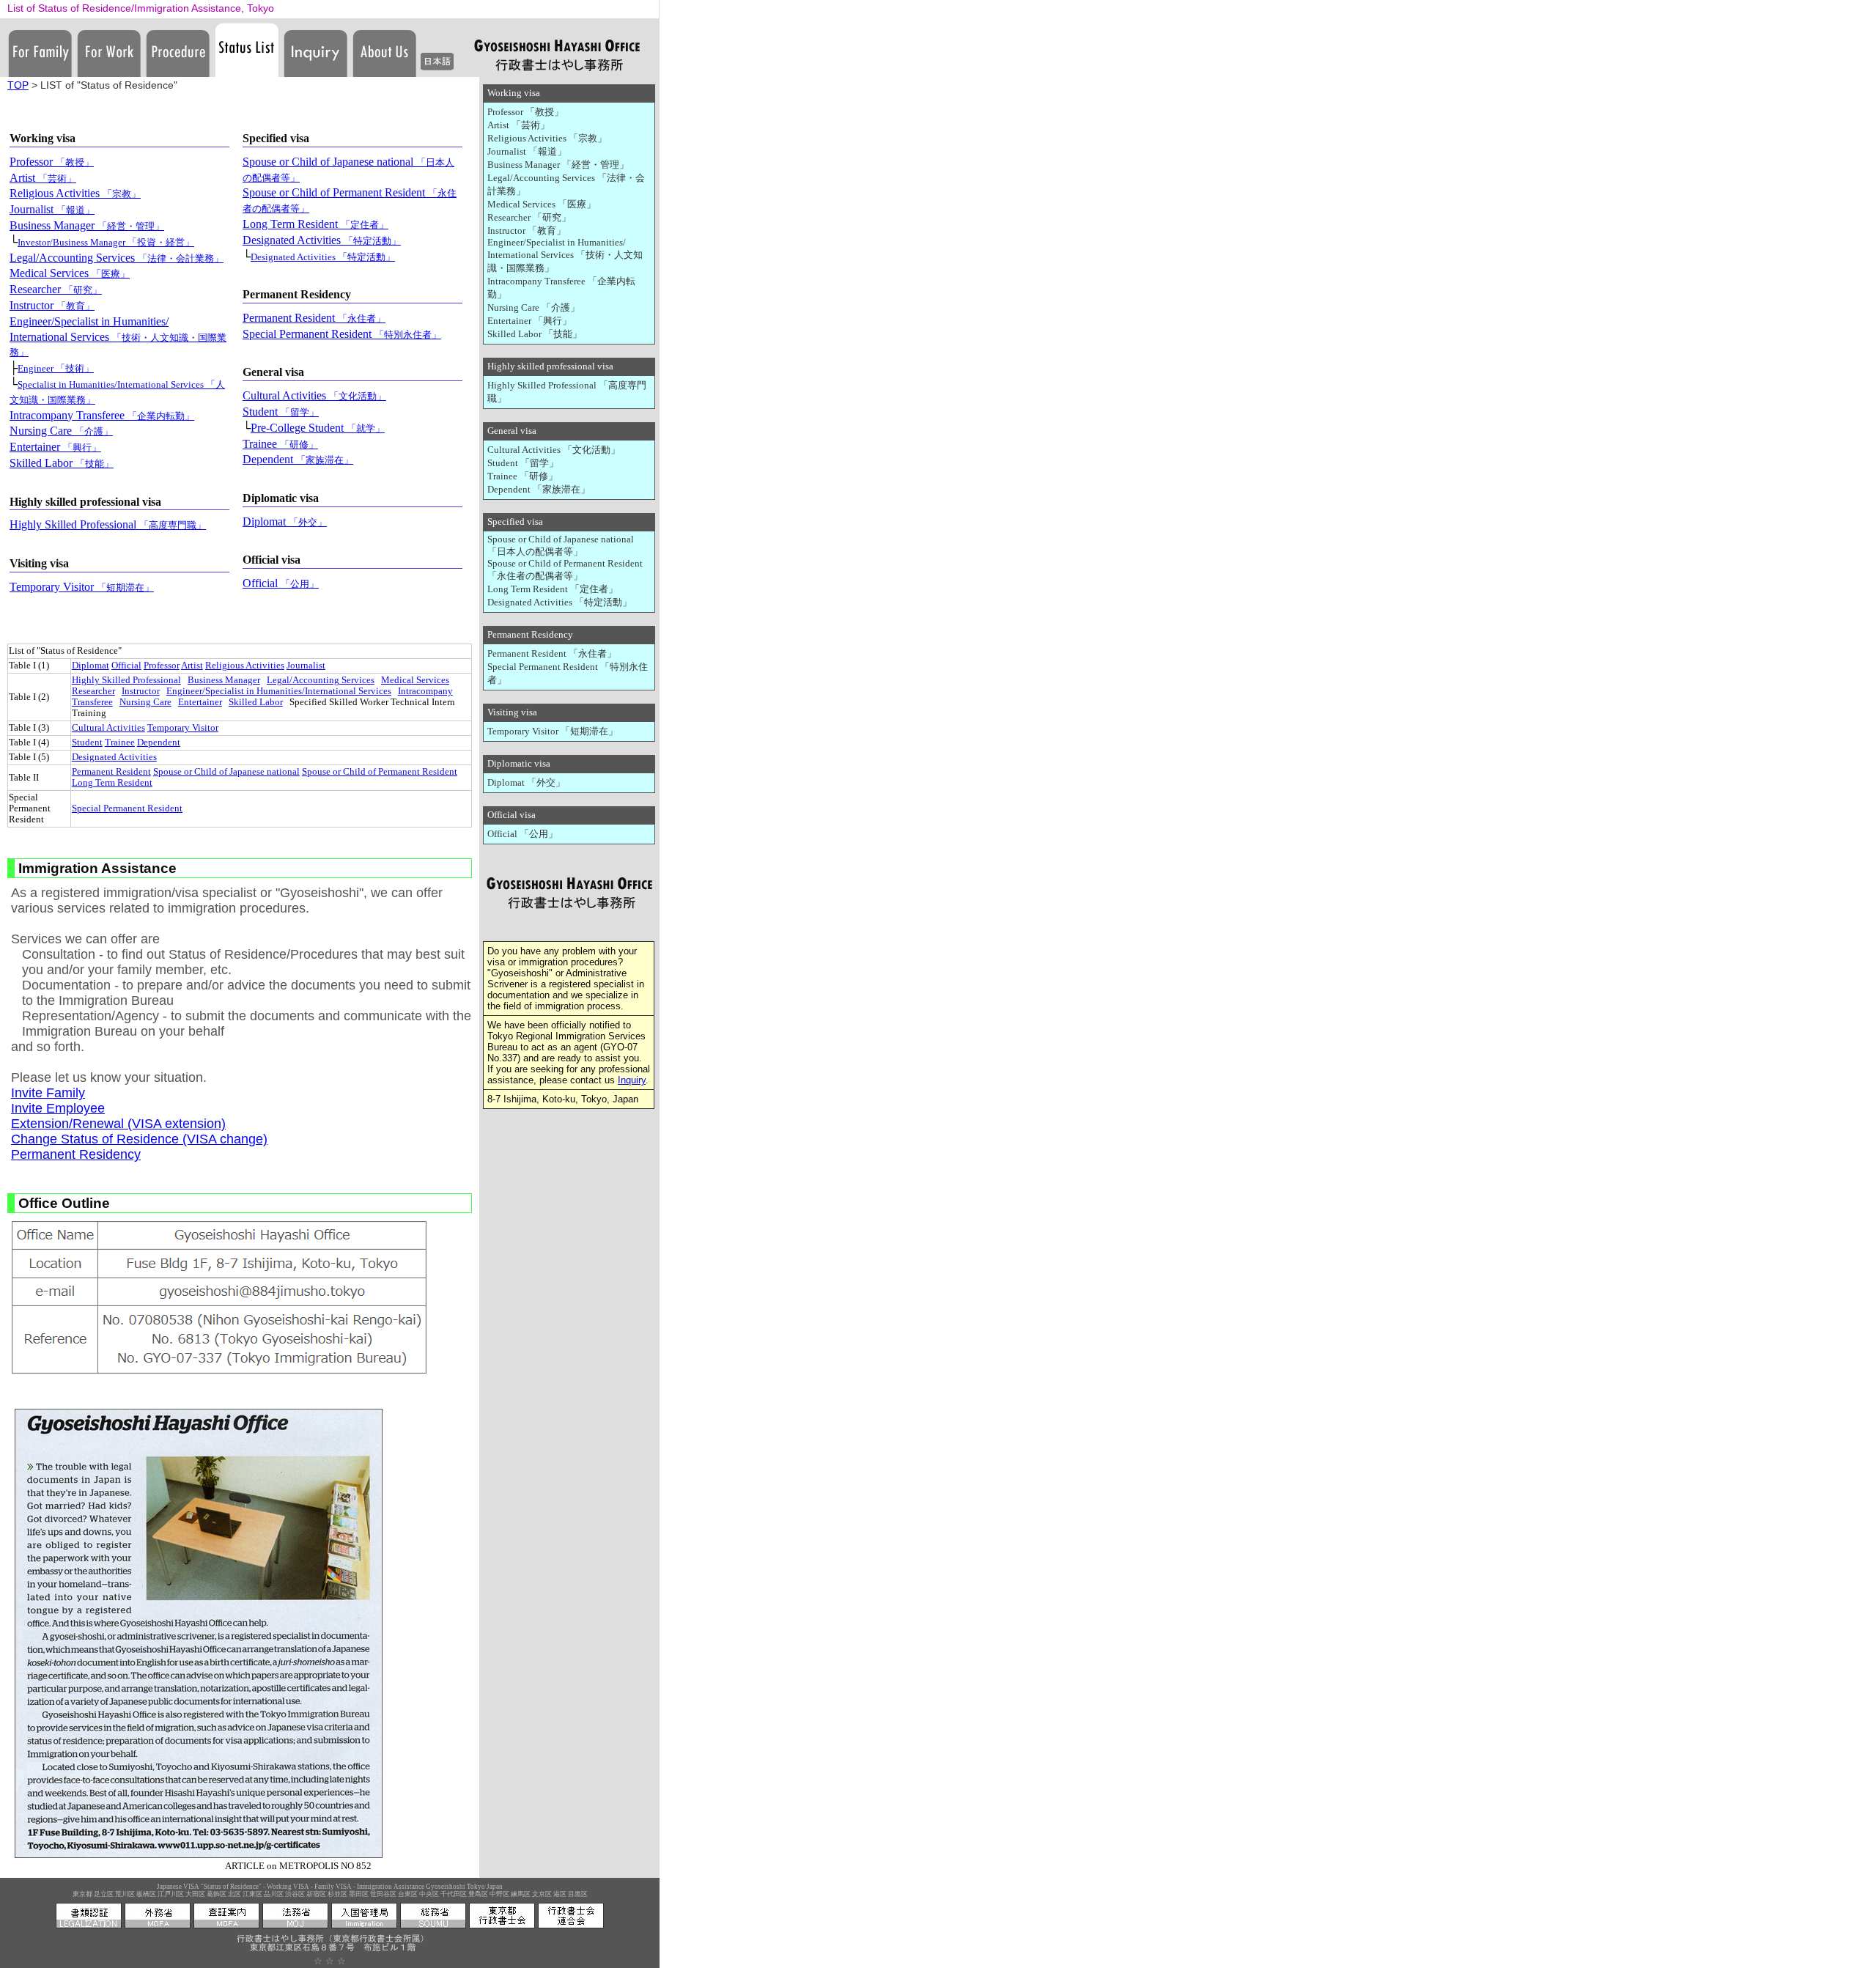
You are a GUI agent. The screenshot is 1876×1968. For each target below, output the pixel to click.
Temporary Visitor (82, 587)
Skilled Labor (62, 463)
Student (281, 412)
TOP (18, 85)
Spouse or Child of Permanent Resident (380, 772)
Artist (43, 178)
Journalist (52, 209)
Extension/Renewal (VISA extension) (118, 1124)
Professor (52, 162)
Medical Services (70, 273)
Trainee (280, 444)
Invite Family (48, 1093)
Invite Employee (58, 1108)
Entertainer (55, 447)
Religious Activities (75, 193)
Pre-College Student (318, 428)
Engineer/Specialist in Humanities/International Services (118, 337)
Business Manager (87, 225)
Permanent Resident (314, 318)
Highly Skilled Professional (108, 524)
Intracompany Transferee (102, 415)
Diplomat (285, 522)
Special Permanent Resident (342, 334)
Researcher (56, 289)
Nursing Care (61, 431)
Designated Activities (322, 240)
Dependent (298, 459)
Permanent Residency (76, 1154)
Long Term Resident (315, 224)
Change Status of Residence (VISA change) (139, 1139)
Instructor (52, 305)
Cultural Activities (314, 395)
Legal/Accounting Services (117, 258)
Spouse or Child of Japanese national (226, 772)
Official (281, 583)
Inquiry (632, 1080)
